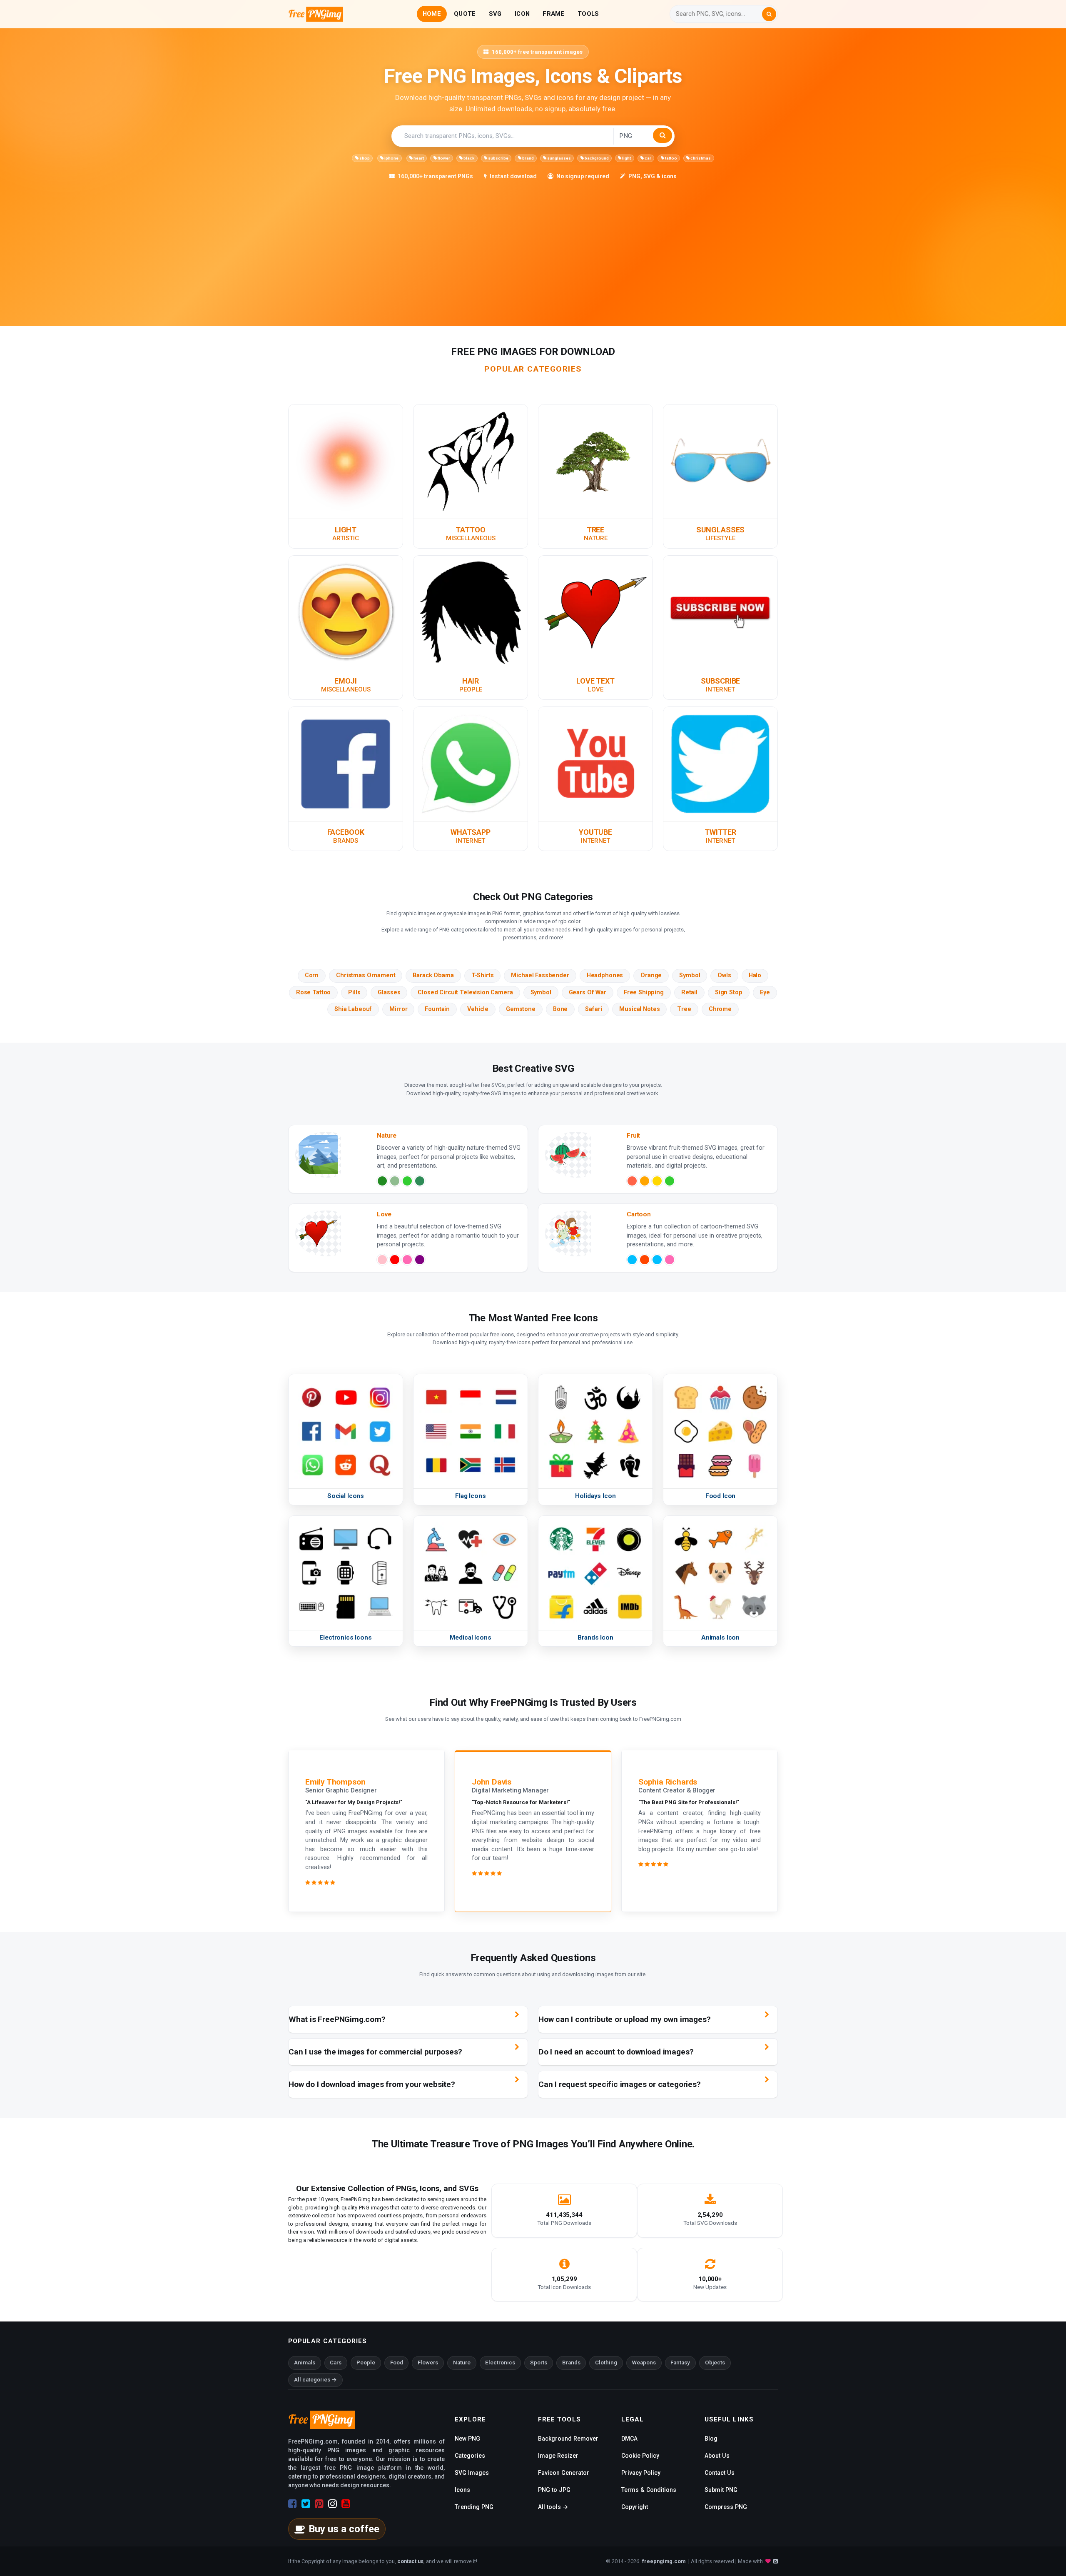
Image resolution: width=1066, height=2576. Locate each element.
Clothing (606, 2363)
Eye (765, 992)
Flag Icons (470, 1496)
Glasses (389, 992)
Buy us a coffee (344, 2529)
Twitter (720, 832)
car (648, 158)
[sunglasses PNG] (720, 461)
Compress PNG (726, 2507)
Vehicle (478, 1009)
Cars (336, 2363)
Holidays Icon (595, 1496)
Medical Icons (470, 1637)
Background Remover (568, 2439)
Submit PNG (721, 2490)
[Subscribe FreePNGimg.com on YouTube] (346, 2504)
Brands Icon (595, 1637)
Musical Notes (639, 1009)
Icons (462, 2490)
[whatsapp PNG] (471, 764)
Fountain (437, 1009)
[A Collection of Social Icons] (346, 1431)
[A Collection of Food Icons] (720, 1431)
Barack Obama (433, 975)
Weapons (644, 2363)
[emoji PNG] (346, 612)
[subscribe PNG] (720, 612)
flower (443, 158)
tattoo (671, 158)
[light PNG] (346, 461)
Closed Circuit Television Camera (465, 992)
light (626, 158)
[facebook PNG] (346, 764)
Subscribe (721, 681)
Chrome (720, 1009)
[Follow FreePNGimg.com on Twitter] (306, 2504)
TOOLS (588, 14)
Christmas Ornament (366, 975)
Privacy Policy (641, 2473)
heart (418, 158)
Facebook (346, 832)
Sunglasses (720, 530)
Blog (711, 2439)
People (471, 689)
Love (596, 689)
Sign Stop (729, 992)
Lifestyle (720, 538)
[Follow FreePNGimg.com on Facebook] (293, 2504)
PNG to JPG (554, 2490)
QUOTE (465, 14)
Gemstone (521, 1009)
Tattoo (470, 530)
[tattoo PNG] (471, 461)
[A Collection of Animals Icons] (720, 1572)
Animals (305, 2363)
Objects (715, 2363)
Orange (651, 975)
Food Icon (721, 1496)
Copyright (635, 2507)
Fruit (633, 1136)
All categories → (315, 2380)
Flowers (428, 2363)
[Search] (769, 14)
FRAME (553, 14)
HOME (432, 14)
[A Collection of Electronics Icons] (346, 1572)
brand (528, 158)
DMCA (629, 2439)
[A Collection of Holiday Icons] (595, 1431)
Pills (354, 992)
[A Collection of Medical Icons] (471, 1572)
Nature (596, 538)
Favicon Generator (564, 2473)
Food (397, 2363)
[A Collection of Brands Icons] (595, 1572)
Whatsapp (471, 832)
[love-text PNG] (595, 612)
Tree (595, 530)
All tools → (553, 2507)
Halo (755, 975)
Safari (593, 1009)
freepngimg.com (664, 2561)
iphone (391, 158)
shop (364, 158)
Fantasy (680, 2363)
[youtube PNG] (595, 764)
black (468, 158)
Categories (470, 2456)
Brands (346, 841)
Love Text (595, 681)
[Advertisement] (538, 243)
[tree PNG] (595, 461)
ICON (522, 14)
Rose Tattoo (313, 992)
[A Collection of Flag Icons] (471, 1431)
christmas (700, 158)
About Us (717, 2456)
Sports (539, 2363)
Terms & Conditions (649, 2490)
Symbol (690, 975)
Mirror (398, 1009)
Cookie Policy (640, 2456)
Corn (312, 975)
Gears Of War (588, 992)
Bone (560, 1009)
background (596, 158)
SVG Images (472, 2473)
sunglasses (559, 158)
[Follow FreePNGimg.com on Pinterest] (319, 2504)
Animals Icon (720, 1637)
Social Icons (346, 1496)
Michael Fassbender (540, 975)
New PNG (467, 2439)
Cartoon (639, 1214)
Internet (720, 689)
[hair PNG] (471, 612)
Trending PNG (474, 2507)
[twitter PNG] (720, 764)
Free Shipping (644, 992)
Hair (471, 681)
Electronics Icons (345, 1637)
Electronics (500, 2363)
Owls (724, 975)
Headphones (605, 975)
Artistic (346, 538)
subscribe (498, 158)
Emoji (346, 681)
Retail (689, 992)
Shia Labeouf (353, 1009)
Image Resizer (558, 2456)
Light (346, 530)
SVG (495, 14)
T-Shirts (483, 975)
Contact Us (720, 2473)
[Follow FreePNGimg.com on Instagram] (333, 2504)
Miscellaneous (471, 538)
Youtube (595, 832)
